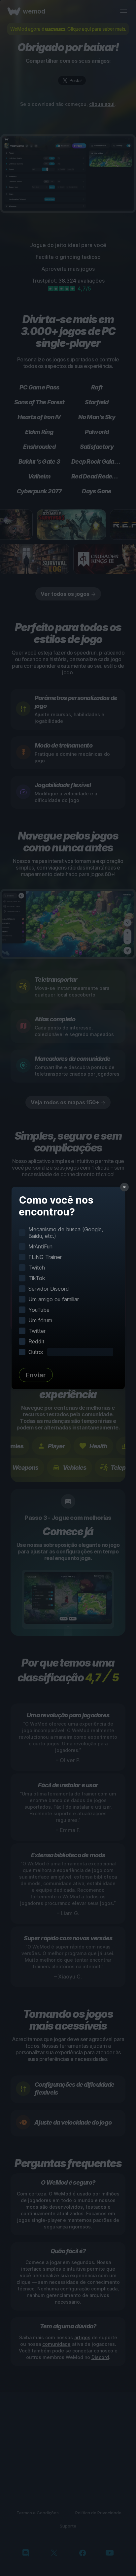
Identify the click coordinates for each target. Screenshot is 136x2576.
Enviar (36, 1375)
